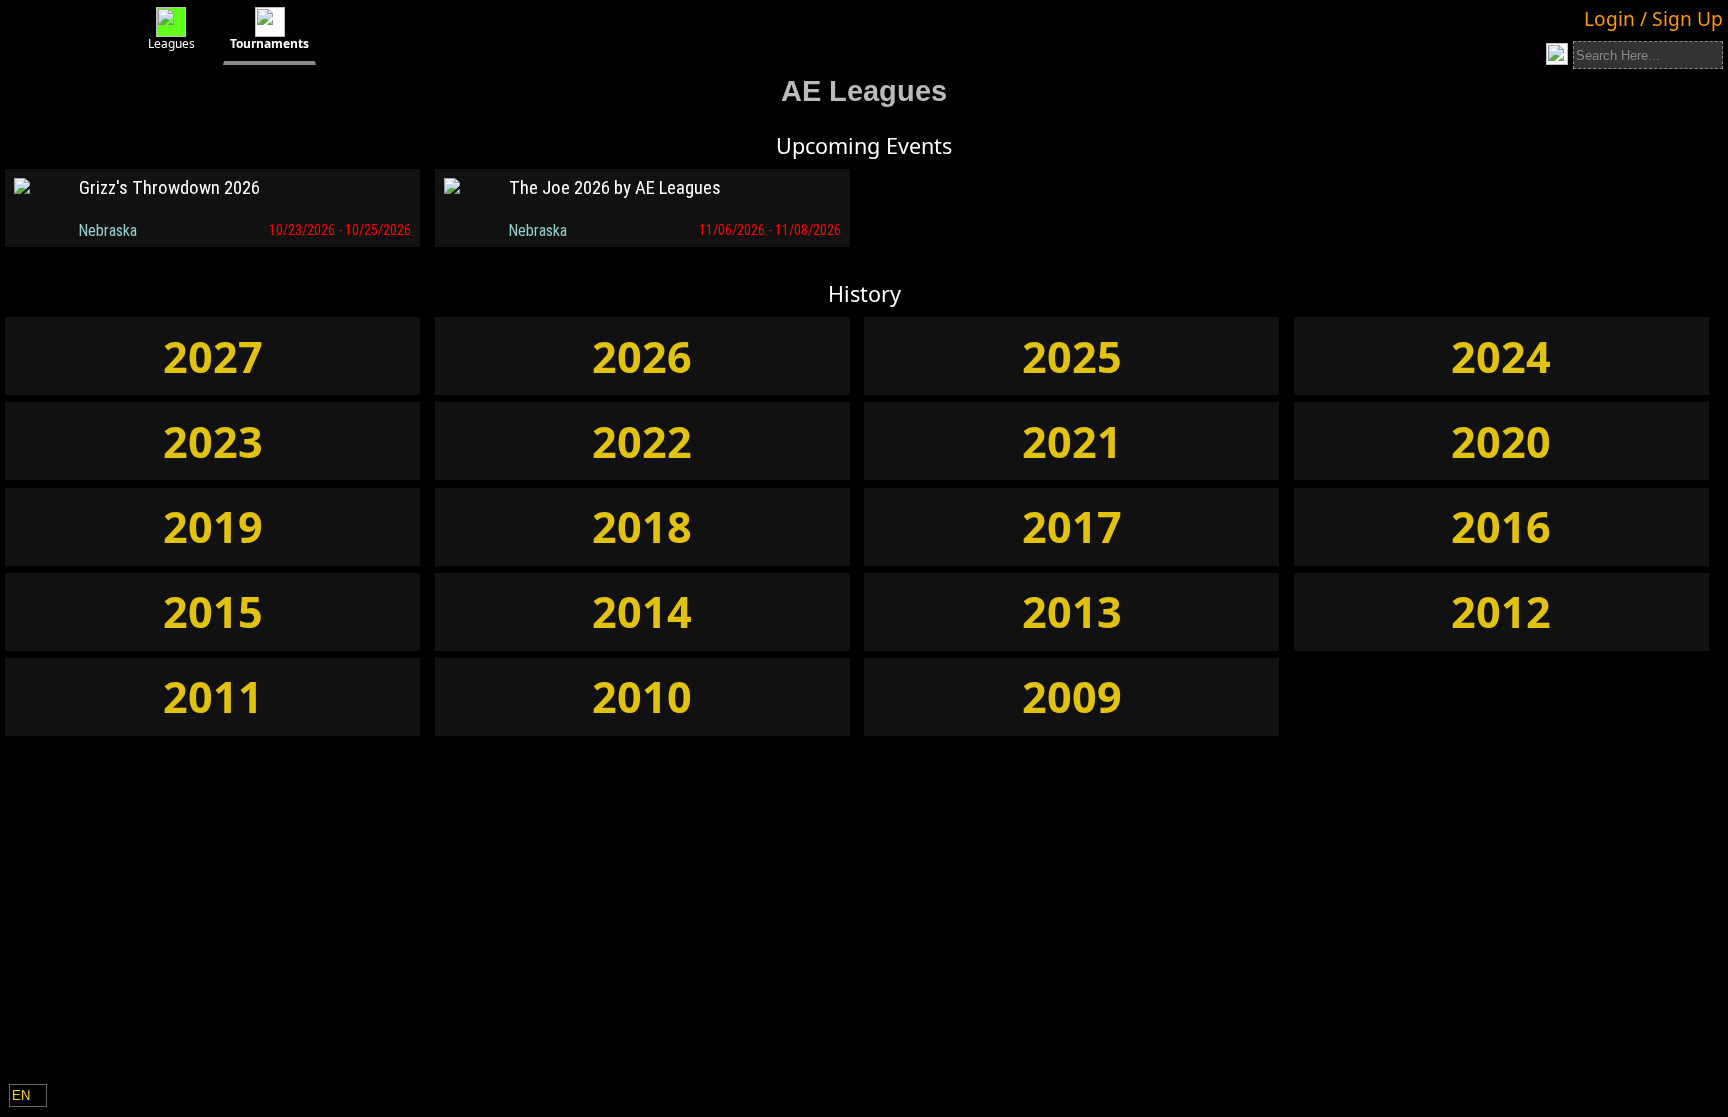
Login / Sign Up (1653, 18)
